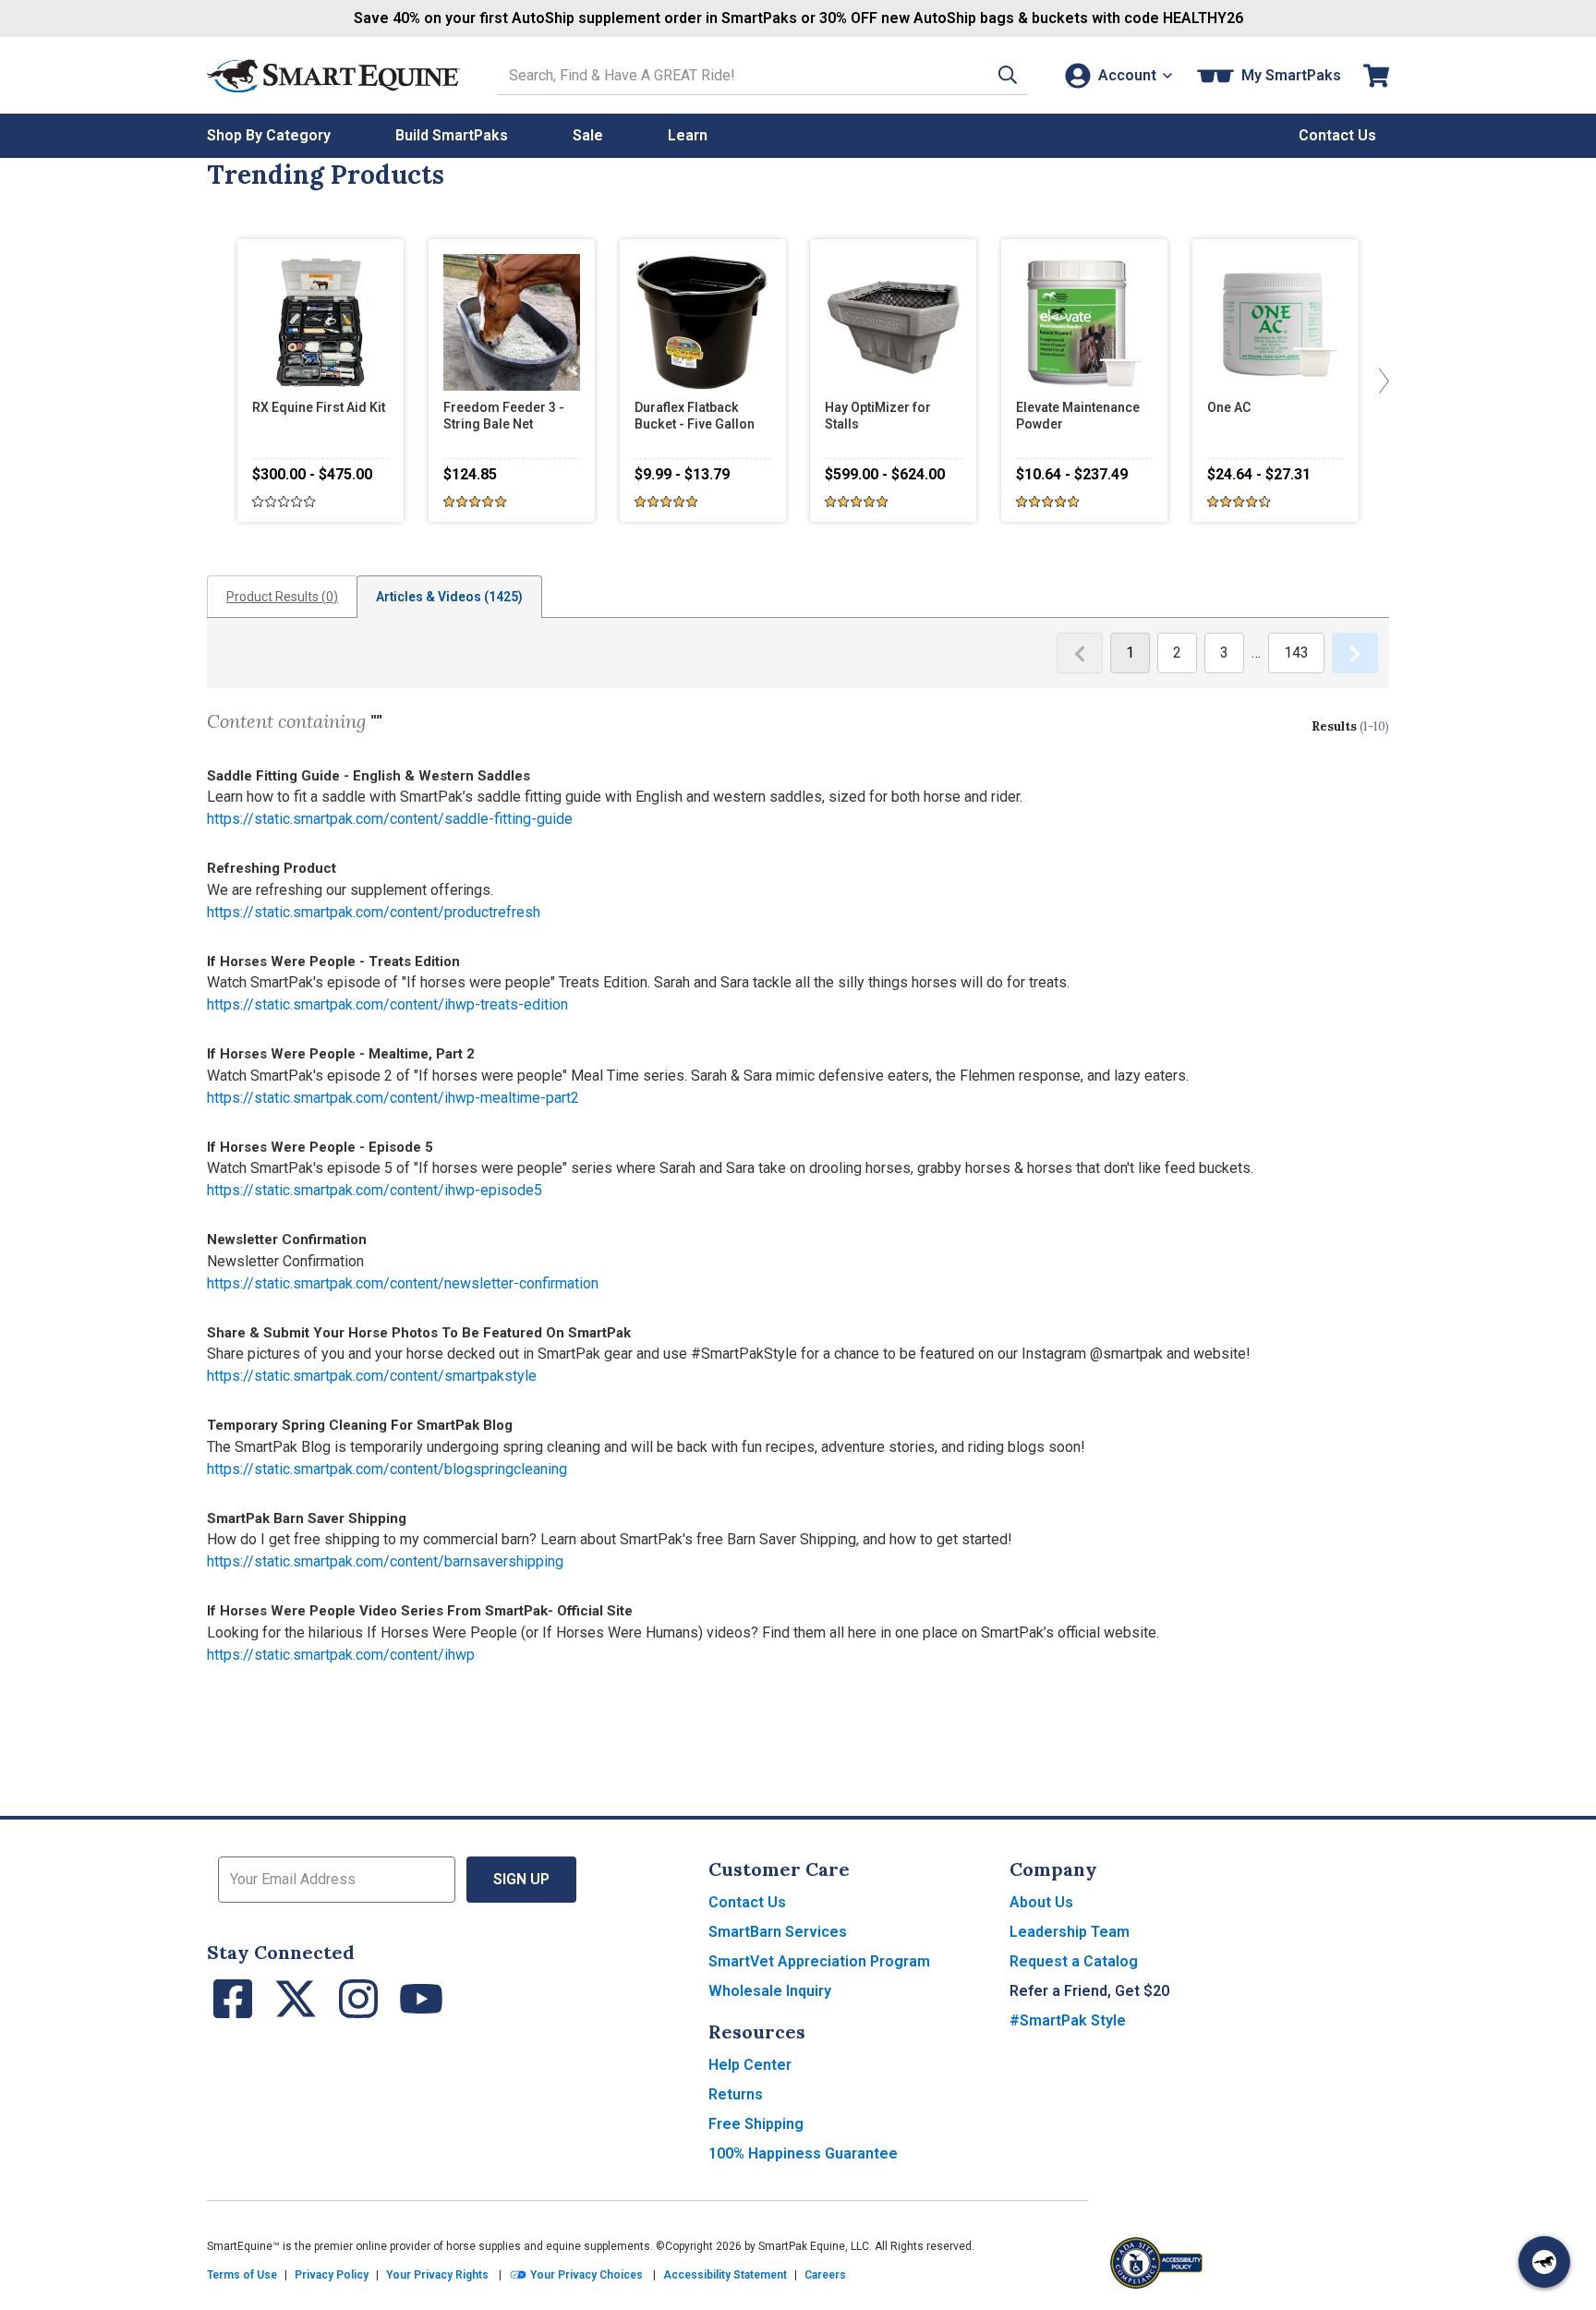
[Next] (1380, 381)
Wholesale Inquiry (770, 1991)
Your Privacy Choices (585, 2275)
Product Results (282, 597)
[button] (1008, 75)
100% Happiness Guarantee (803, 2153)
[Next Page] (1355, 653)
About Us (1041, 1902)
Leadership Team (1070, 1932)
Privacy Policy (332, 2275)
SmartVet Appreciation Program (819, 1961)
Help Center (750, 2065)
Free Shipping (756, 2124)
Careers (825, 2275)
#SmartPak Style (1068, 2020)
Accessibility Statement (725, 2275)
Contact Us (747, 1902)
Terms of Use (242, 2275)
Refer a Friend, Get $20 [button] (1089, 1991)
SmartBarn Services (778, 1932)
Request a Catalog (1074, 1961)
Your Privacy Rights (437, 2275)
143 (1296, 653)
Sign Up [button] (521, 1879)
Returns (736, 2094)
